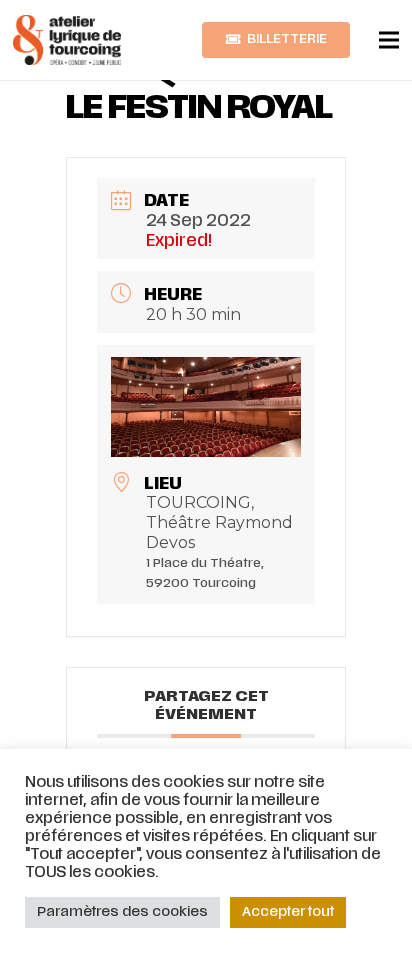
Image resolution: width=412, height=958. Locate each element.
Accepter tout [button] (288, 912)
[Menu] (389, 40)
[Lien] (67, 40)
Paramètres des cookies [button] (122, 912)
